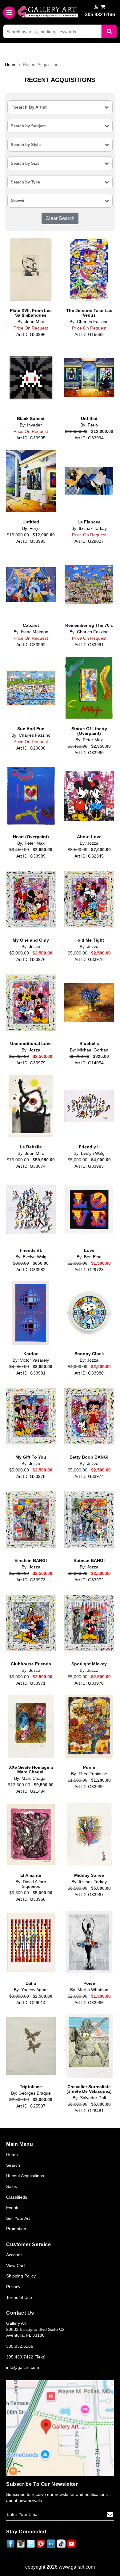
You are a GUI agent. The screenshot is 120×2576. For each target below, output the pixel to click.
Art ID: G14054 (89, 1063)
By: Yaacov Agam (31, 1990)
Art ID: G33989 (31, 856)
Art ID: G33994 (89, 438)
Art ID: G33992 (31, 645)
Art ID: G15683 (89, 334)
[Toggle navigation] (9, 13)
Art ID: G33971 (31, 1683)
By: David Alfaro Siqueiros (31, 1884)
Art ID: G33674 (31, 1166)
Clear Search (60, 218)
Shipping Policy (21, 2276)
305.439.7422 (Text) (26, 2357)
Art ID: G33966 (89, 2003)
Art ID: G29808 (31, 748)
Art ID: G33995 (31, 438)
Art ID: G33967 (89, 1895)
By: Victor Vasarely (31, 1360)
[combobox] (60, 107)
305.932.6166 (20, 2346)
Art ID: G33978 (89, 959)
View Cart (16, 2266)
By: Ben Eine (89, 1257)
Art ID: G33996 (31, 334)
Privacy (13, 2287)
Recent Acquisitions (25, 2176)
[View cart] (103, 7)
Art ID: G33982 (31, 1270)
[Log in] (96, 7)
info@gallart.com (23, 2367)
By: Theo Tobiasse (89, 1774)
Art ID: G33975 (31, 1476)
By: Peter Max (89, 740)
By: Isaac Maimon (31, 632)
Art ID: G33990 (89, 753)
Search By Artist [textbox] (30, 107)
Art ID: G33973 (31, 1580)
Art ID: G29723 (89, 1270)
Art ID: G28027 (89, 541)
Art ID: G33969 (89, 1787)
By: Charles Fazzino (89, 322)
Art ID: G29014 (31, 2003)
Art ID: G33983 (89, 1166)
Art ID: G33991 (89, 645)
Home (11, 64)
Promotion (16, 2229)
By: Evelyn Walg (89, 1153)
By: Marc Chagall (31, 1778)
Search (13, 2165)
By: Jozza (89, 843)
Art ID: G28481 (89, 2111)
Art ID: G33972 (89, 1580)
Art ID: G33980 (89, 1373)
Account (14, 2255)
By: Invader (31, 425)
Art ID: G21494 (31, 1791)
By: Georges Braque (31, 2093)
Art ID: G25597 (31, 2106)
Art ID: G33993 (31, 541)
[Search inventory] (109, 31)
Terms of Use (19, 2297)
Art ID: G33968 (31, 1899)
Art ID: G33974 (89, 1476)
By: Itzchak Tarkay (89, 528)
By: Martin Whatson (89, 1990)
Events (13, 2208)
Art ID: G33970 (89, 1683)
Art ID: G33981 (31, 1373)
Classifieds (17, 2197)
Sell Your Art (18, 2218)
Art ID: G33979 (31, 1063)
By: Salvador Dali (89, 2098)
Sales (12, 2186)
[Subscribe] (110, 2515)
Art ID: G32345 (89, 856)
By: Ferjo (89, 425)
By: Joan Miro (31, 322)
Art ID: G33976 (31, 959)
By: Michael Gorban (89, 1050)
